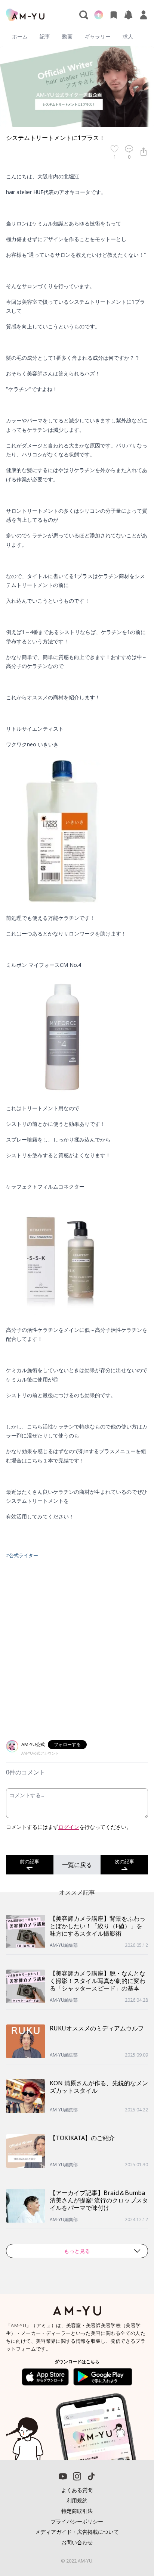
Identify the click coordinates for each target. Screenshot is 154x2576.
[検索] (84, 15)
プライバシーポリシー (77, 2521)
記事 (45, 36)
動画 (67, 36)
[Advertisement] (77, 1651)
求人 (128, 36)
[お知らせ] (129, 15)
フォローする (67, 1744)
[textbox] (77, 855)
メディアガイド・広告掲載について (77, 2532)
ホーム (20, 36)
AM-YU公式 (33, 1744)
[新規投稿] (99, 15)
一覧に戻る (77, 1865)
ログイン (69, 1827)
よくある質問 (77, 2490)
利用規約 (77, 2500)
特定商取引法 (77, 2511)
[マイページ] (144, 15)
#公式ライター (22, 1555)
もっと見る (77, 2251)
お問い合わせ (77, 2542)
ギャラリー (98, 36)
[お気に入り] (114, 15)
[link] (132, 2548)
